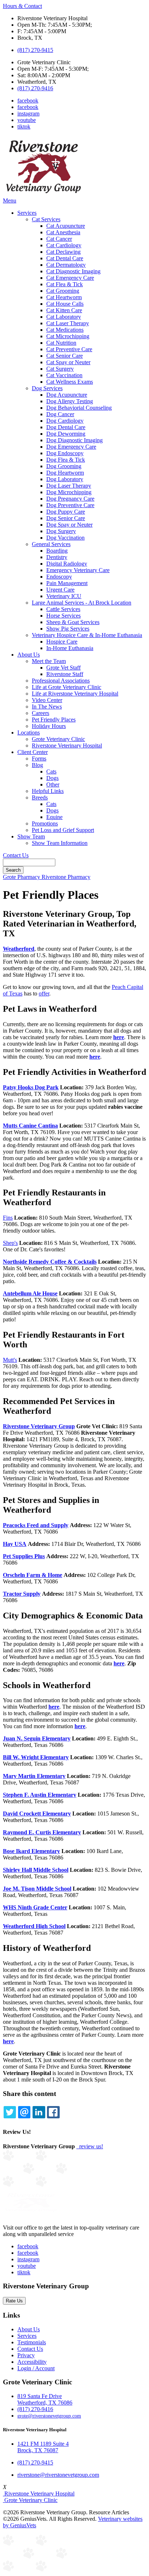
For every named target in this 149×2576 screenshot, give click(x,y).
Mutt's (10, 1360)
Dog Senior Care (66, 518)
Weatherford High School (34, 1926)
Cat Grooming (63, 291)
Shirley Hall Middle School (36, 1870)
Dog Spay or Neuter (69, 525)
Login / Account (36, 2368)
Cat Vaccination (64, 375)
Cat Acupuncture (66, 226)
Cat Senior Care (65, 356)
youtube (27, 120)
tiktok (24, 127)
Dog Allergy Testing (70, 401)
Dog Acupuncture (67, 395)
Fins (8, 1218)
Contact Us (16, 855)
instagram (28, 114)
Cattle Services (63, 609)
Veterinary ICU (64, 596)
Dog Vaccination (65, 538)
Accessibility (32, 2362)
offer (44, 993)
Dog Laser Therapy (69, 486)
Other (53, 784)
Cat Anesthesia (63, 232)
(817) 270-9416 (35, 88)
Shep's (10, 1243)
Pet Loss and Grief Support (63, 830)
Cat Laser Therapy (68, 323)
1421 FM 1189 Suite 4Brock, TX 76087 (43, 2447)
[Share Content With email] (24, 2112)
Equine (54, 817)
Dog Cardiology (65, 421)
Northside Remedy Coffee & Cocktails (50, 1262)
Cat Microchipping (68, 336)
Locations (29, 733)
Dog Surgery (61, 531)
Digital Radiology (67, 564)
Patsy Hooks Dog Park (31, 1087)
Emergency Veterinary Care (78, 570)
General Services (51, 544)
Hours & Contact (22, 6)
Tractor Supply (22, 1594)
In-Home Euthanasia (70, 648)
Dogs (52, 778)
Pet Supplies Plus (24, 1556)
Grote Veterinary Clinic (58, 739)
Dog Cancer (60, 414)
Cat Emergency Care (70, 278)
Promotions (45, 823)
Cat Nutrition (61, 343)
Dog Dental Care (66, 427)
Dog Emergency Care (71, 447)
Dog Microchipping (69, 492)
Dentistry (57, 557)
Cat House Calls (65, 304)
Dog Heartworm (65, 473)
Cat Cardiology (64, 245)
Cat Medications (65, 330)
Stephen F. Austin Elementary (40, 1795)
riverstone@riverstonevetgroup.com (58, 2475)
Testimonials (32, 2342)
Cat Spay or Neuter (68, 362)
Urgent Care (60, 590)
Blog (37, 765)
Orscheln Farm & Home (33, 1575)
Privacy (26, 2355)
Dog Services (47, 388)
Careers (41, 713)
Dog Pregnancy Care (70, 499)
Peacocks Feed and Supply (36, 1525)
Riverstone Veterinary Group (39, 1426)
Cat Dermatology (66, 265)
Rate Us (14, 2301)
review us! (90, 2146)
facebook (28, 101)
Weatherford (19, 949)
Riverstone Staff (65, 674)
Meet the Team (49, 661)
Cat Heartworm (64, 297)
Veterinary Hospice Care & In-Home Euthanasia (87, 635)
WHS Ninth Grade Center (35, 1907)
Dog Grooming (64, 466)
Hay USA (15, 1544)
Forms (39, 759)
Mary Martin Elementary (34, 1776)
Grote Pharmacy (22, 877)
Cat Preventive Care (69, 349)
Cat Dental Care (65, 258)
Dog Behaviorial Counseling (79, 408)
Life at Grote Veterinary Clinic (67, 687)
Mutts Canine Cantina (30, 1126)
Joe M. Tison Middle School (37, 1889)
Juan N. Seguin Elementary (37, 1738)
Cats (51, 772)
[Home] (43, 194)
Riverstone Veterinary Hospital (67, 746)
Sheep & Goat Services (73, 622)
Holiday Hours (49, 726)
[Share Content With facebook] (53, 2112)
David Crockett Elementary (37, 1814)
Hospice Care (62, 642)
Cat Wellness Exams (70, 382)
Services (27, 213)
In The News (47, 707)
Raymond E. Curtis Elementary (42, 1832)
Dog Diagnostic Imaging (74, 440)
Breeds (40, 797)
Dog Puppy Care (66, 512)
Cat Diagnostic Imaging (73, 271)
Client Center (33, 752)
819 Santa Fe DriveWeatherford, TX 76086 (45, 2399)
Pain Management (67, 583)
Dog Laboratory (65, 479)
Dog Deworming (66, 434)
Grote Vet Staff (63, 668)
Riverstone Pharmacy (66, 877)
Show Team (31, 836)
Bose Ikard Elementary (31, 1851)
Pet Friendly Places (54, 720)
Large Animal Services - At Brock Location (82, 603)
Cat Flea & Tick (65, 284)
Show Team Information (60, 843)
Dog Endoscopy (65, 453)
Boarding (57, 551)
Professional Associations (61, 681)
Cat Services (46, 219)
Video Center (47, 700)
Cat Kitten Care (64, 310)
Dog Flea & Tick (66, 460)
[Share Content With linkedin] (39, 2112)
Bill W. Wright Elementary (36, 1757)
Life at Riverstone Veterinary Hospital (75, 694)
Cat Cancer (59, 239)
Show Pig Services (68, 629)
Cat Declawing (63, 252)
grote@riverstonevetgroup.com (49, 2416)
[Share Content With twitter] (10, 2112)
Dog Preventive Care (70, 505)
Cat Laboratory (64, 317)
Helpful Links (48, 791)
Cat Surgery (60, 369)
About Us (29, 655)
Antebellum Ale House (30, 1293)
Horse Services (63, 616)
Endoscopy (59, 577)
